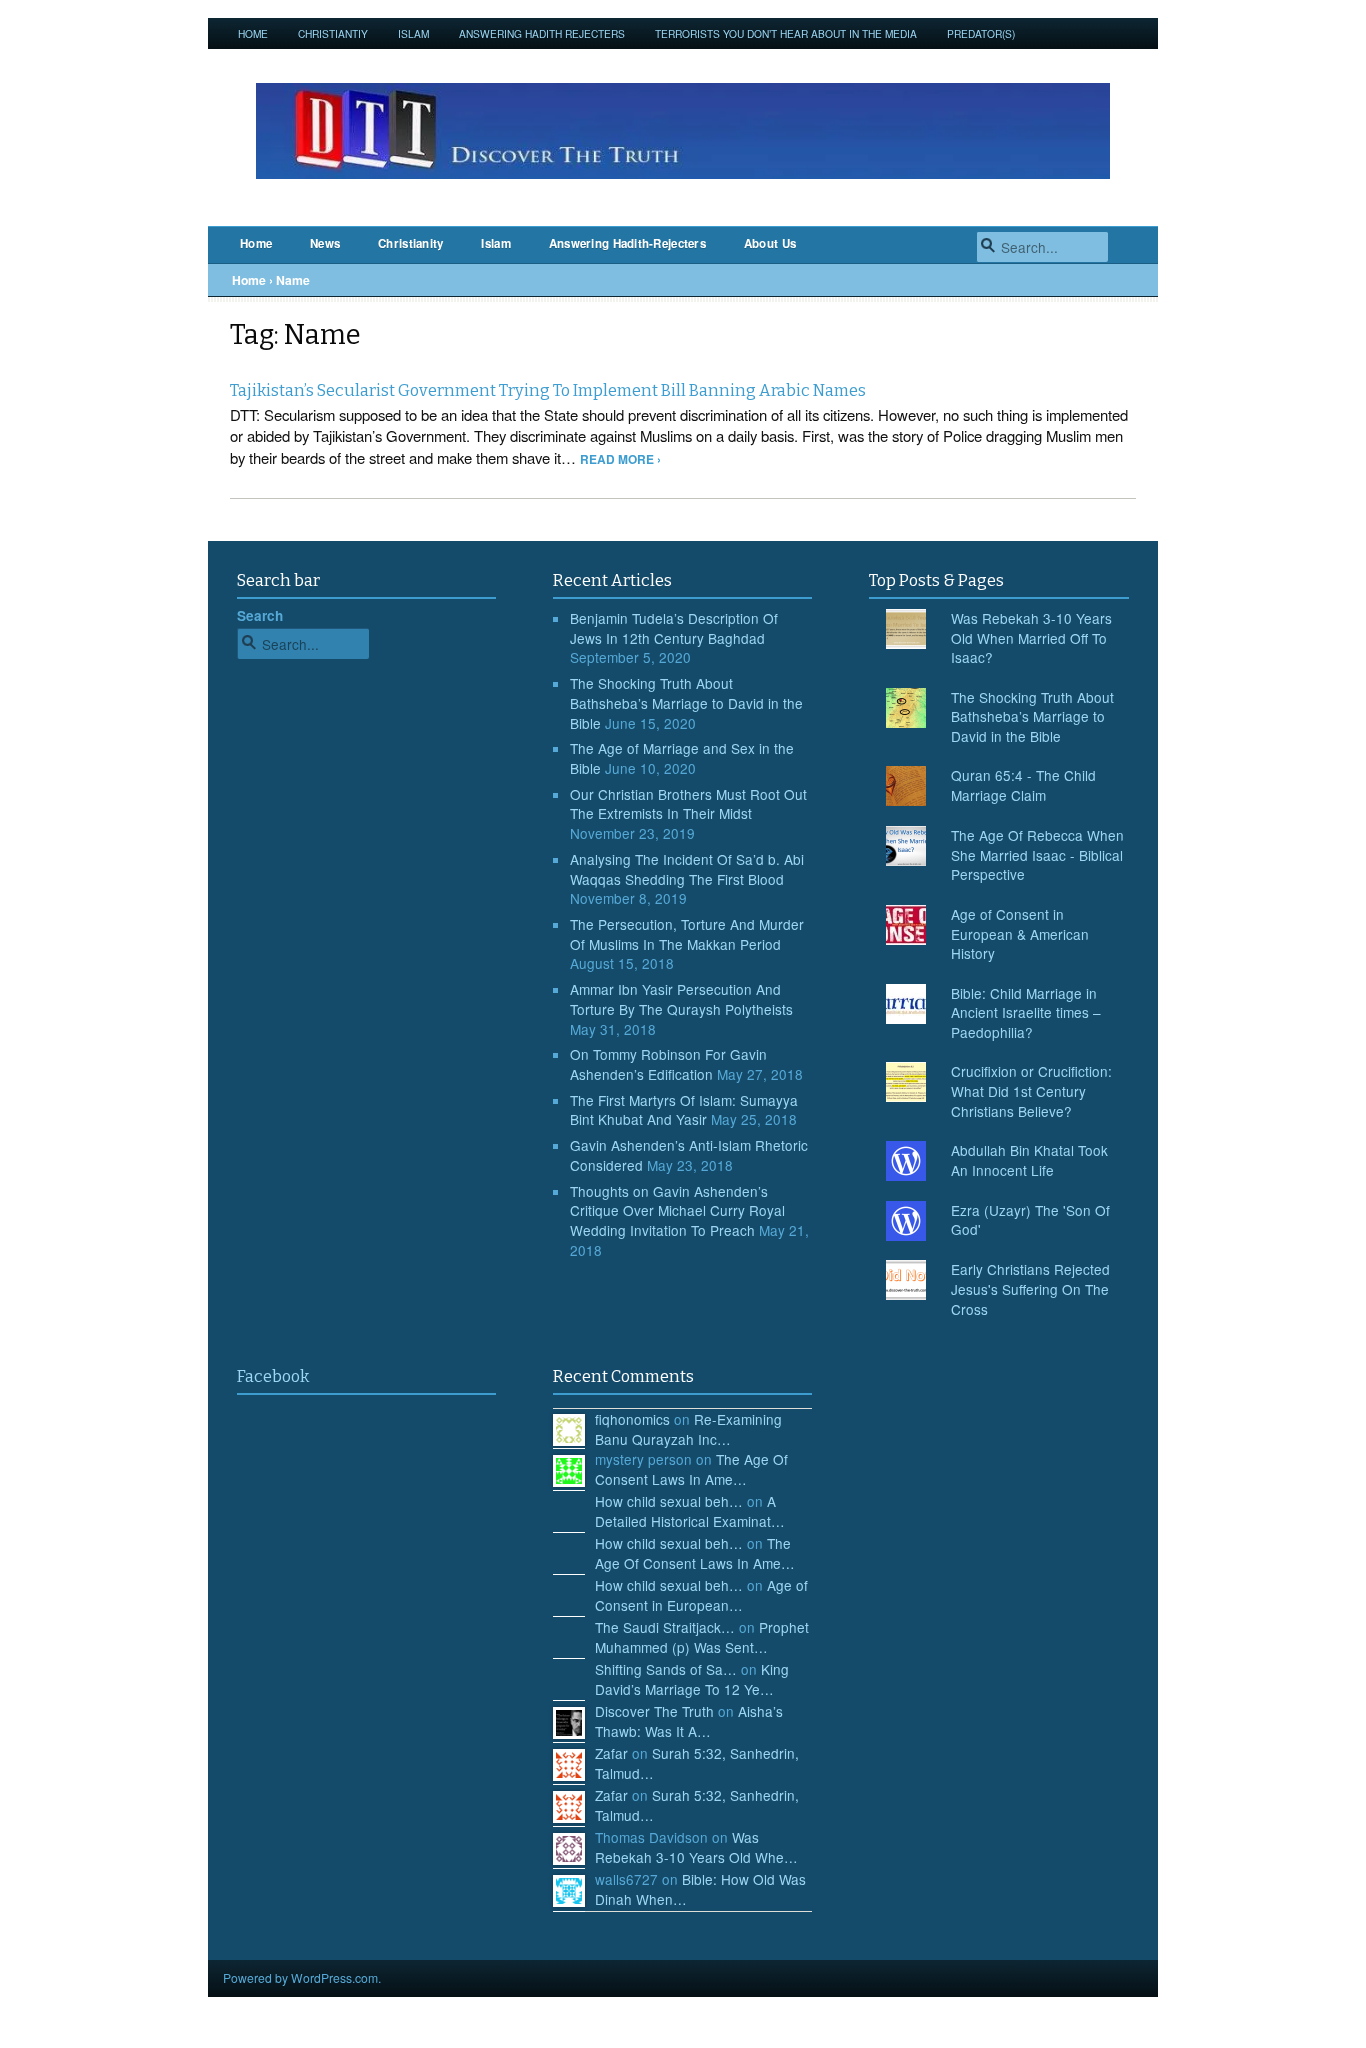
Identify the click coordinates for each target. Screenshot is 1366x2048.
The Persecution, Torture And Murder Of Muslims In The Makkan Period (687, 934)
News (325, 243)
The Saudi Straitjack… (665, 1627)
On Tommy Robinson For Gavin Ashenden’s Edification (668, 1064)
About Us (770, 243)
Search (260, 615)
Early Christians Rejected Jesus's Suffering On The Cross (1030, 1288)
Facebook (273, 1376)
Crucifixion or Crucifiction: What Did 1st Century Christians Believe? (1031, 1090)
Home (253, 33)
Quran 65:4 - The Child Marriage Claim (1023, 785)
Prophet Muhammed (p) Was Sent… (702, 1637)
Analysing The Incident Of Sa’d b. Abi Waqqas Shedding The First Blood (687, 869)
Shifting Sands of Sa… (666, 1669)
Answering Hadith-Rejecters (627, 243)
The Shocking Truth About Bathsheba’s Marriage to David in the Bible (686, 702)
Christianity (410, 243)
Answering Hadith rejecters (542, 33)
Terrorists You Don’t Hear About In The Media (786, 33)
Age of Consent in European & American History (1020, 933)
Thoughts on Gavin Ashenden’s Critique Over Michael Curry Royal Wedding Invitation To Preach (677, 1210)
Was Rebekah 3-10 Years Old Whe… (696, 1847)
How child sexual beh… (669, 1501)
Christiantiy (333, 33)
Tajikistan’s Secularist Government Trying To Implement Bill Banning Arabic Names (548, 390)
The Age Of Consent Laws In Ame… (691, 1469)
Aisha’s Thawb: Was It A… (689, 1721)
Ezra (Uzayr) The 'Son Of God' (1030, 1220)
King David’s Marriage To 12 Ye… (692, 1679)
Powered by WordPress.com (300, 1977)
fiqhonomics (632, 1419)
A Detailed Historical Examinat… (690, 1511)
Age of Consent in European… (701, 1595)
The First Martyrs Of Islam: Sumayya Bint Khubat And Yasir (684, 1110)
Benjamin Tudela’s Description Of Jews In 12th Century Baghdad (674, 628)
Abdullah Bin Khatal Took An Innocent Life (1029, 1160)
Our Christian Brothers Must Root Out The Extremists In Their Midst (688, 804)
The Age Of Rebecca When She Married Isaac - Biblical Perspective (1037, 854)
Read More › (620, 459)
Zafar (611, 1753)
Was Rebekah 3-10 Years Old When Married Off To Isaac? (1031, 637)
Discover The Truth (654, 1711)
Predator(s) (981, 33)
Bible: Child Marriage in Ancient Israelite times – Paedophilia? (1026, 1012)
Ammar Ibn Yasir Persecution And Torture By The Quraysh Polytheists (681, 999)
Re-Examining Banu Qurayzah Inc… (688, 1429)
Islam (413, 33)
